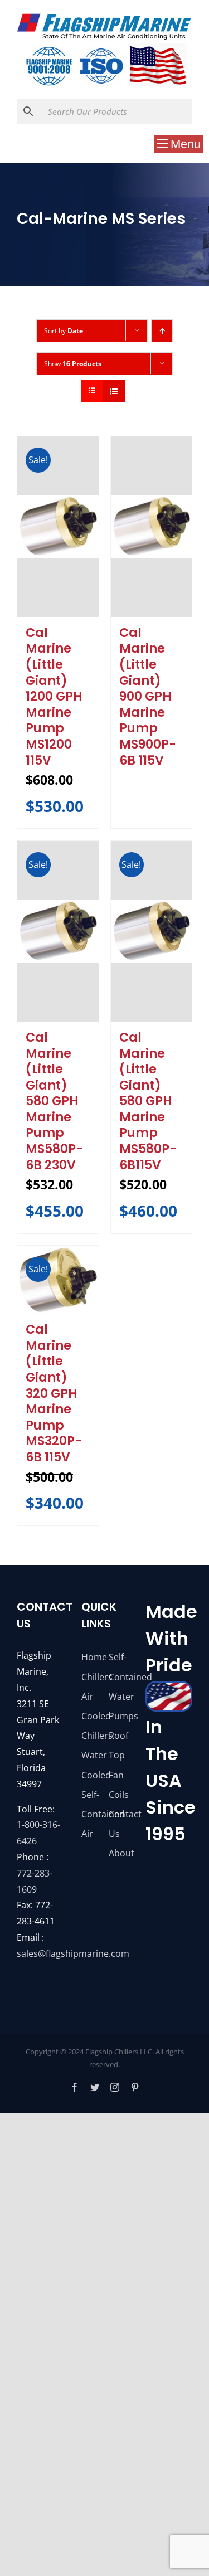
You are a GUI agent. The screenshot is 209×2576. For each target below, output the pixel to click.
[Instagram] (115, 2087)
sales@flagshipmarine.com (73, 1953)
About (118, 1853)
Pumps (118, 1716)
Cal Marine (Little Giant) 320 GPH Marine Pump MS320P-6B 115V (54, 1393)
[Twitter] (95, 2087)
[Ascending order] (162, 331)
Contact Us (118, 1824)
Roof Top (118, 1745)
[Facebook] (75, 2087)
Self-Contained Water (118, 1676)
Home (91, 1657)
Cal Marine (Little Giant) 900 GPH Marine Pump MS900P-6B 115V (148, 697)
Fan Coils (118, 1785)
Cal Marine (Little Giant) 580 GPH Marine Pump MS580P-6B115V (148, 1101)
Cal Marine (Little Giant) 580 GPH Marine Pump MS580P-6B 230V (54, 1101)
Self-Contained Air (91, 1814)
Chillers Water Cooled (91, 1755)
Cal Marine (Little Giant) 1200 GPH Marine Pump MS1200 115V (54, 697)
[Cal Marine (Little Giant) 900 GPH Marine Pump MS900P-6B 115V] (152, 527)
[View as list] (114, 391)
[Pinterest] (135, 2087)
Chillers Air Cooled (91, 1697)
